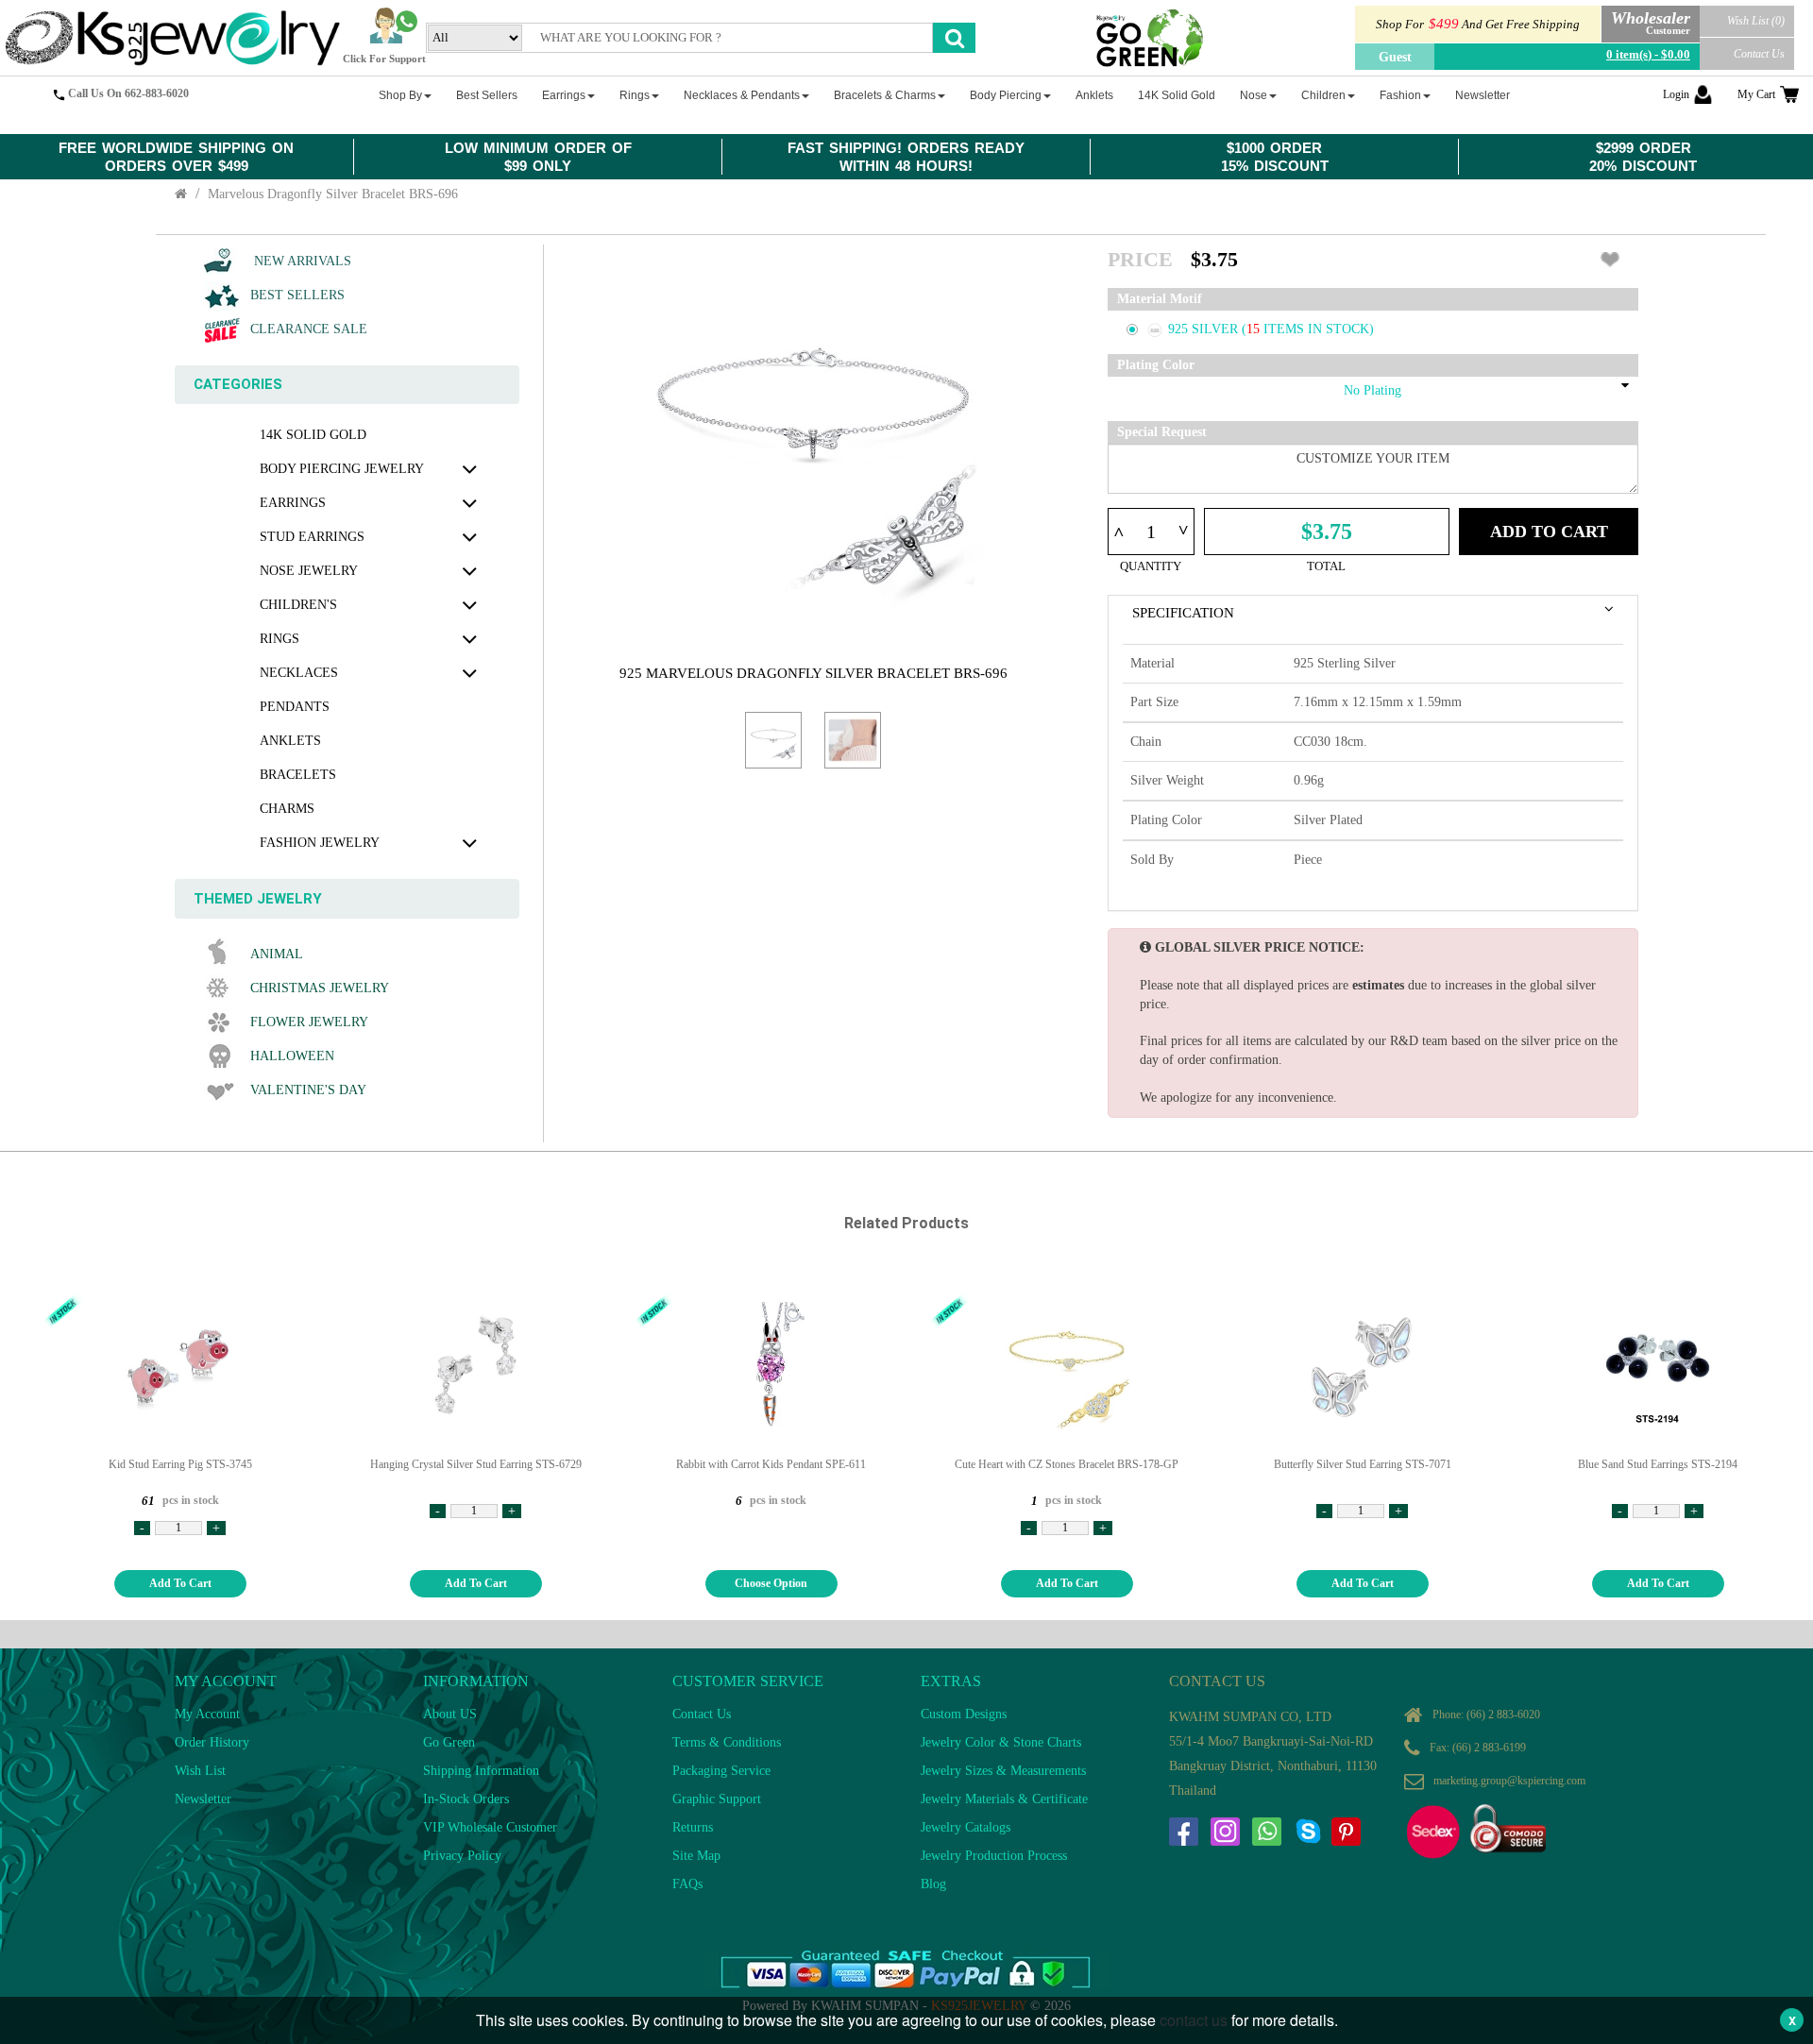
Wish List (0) (1756, 21)
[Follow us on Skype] (1308, 1832)
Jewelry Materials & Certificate (1004, 1799)
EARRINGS (293, 503)
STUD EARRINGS (312, 537)
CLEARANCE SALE (309, 329)
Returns (693, 1827)
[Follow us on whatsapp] (1266, 1832)
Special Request (1162, 432)
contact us (1194, 2020)
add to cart (180, 1583)
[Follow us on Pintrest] (1346, 1832)
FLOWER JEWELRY (309, 1022)
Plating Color (1156, 365)
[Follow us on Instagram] (1225, 1832)
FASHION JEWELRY (320, 843)
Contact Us (1759, 54)
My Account (207, 1714)
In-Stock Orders (466, 1799)
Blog (933, 1884)
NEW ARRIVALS (301, 261)
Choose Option (771, 1583)
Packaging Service (721, 1771)
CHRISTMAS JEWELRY (320, 988)
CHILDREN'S (298, 605)
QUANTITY (1151, 566)
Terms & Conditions (727, 1742)
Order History (212, 1742)
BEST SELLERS (297, 295)
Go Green (449, 1742)
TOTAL (1326, 566)
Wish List (200, 1771)
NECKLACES (299, 673)
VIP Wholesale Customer (490, 1827)
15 (1255, 329)
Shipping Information (481, 1771)
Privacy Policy (462, 1856)
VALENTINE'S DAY (308, 1090)
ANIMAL (277, 954)
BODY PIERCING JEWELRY (342, 469)
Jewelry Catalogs (966, 1827)
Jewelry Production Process (994, 1856)
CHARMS (287, 809)
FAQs (687, 1884)
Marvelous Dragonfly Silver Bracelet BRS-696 (333, 194)
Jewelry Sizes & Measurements (1003, 1771)
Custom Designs (964, 1714)
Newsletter (203, 1799)
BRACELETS (298, 775)
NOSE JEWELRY (309, 571)
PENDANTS (295, 707)
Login (1676, 94)
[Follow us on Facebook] (1183, 1832)
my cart (1756, 94)
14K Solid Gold (313, 435)
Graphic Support (717, 1799)
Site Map (696, 1856)
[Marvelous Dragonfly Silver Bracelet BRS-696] (773, 740)
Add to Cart (1549, 532)
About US (450, 1714)
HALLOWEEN (292, 1056)
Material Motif (1160, 299)
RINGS (280, 639)
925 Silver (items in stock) (1271, 329)
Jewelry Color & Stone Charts (1001, 1742)
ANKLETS (290, 741)
